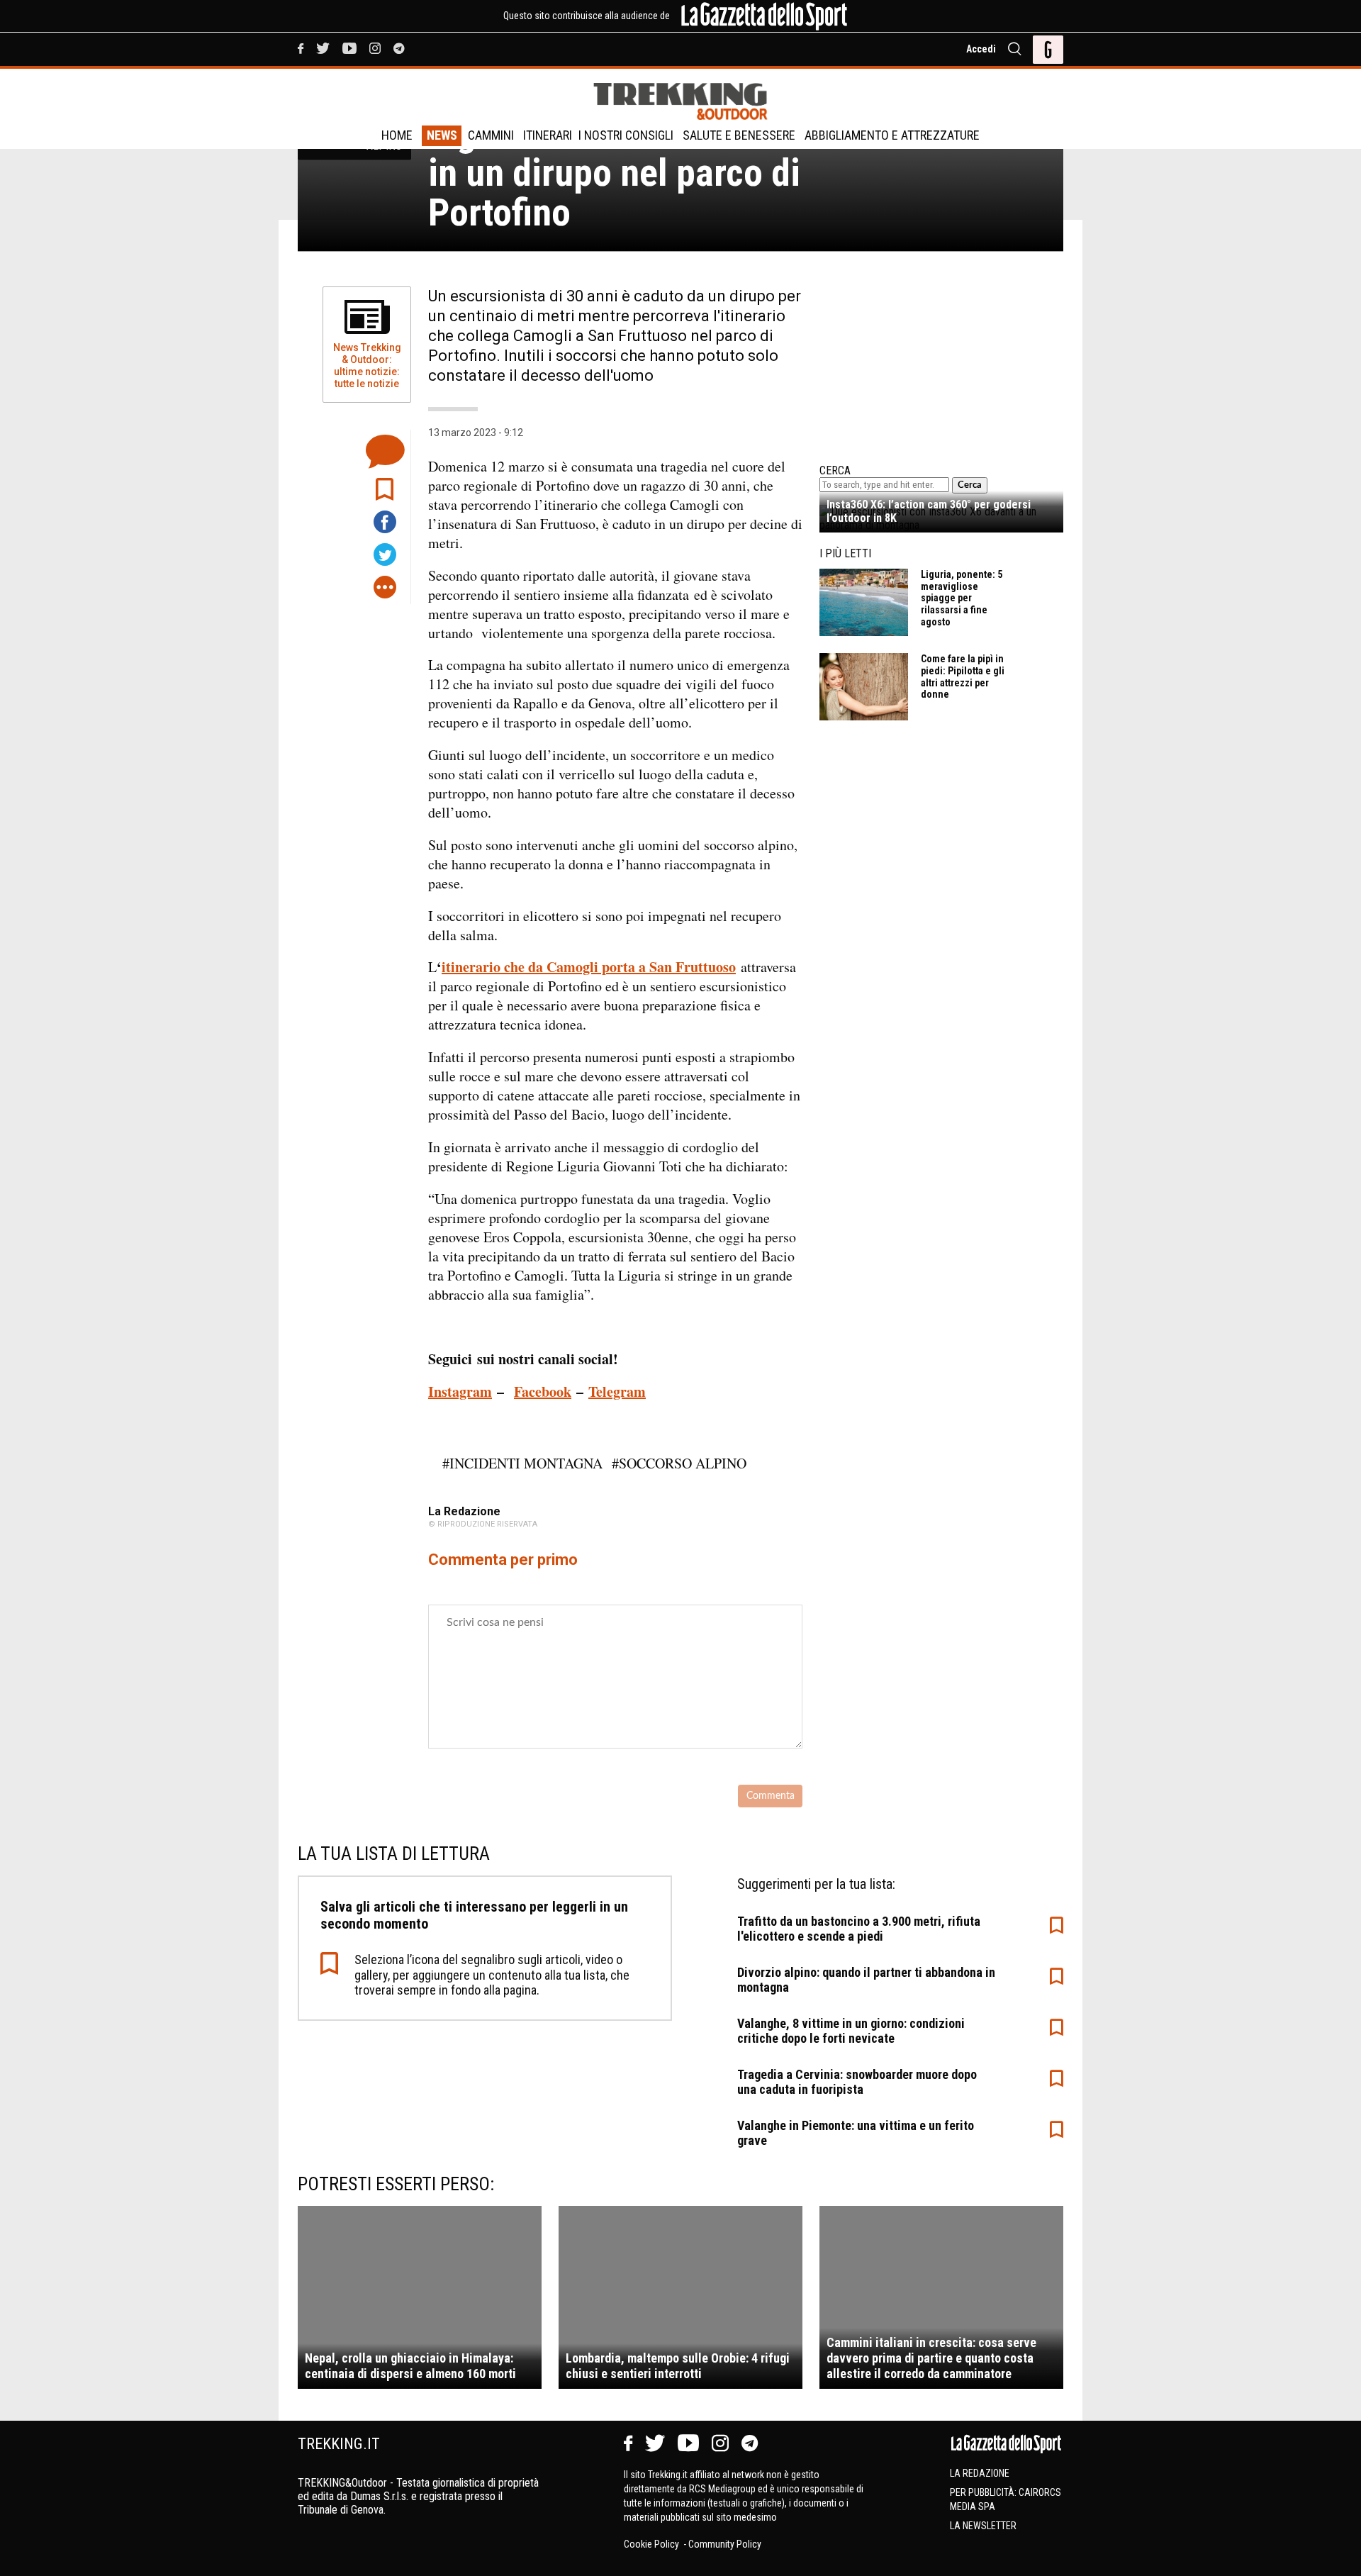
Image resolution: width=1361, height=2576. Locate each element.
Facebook (543, 1392)
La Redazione (980, 2473)
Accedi (981, 49)
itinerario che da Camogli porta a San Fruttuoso (589, 967)
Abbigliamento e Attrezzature (892, 135)
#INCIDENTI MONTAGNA (522, 1463)
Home (397, 135)
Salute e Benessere (739, 135)
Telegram (617, 1392)
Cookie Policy (653, 2544)
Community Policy (725, 2544)
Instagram (460, 1392)
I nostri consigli (626, 135)
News (442, 135)
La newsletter (983, 2526)
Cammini (491, 135)
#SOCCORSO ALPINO (679, 1463)
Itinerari (548, 135)
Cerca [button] (970, 485)
